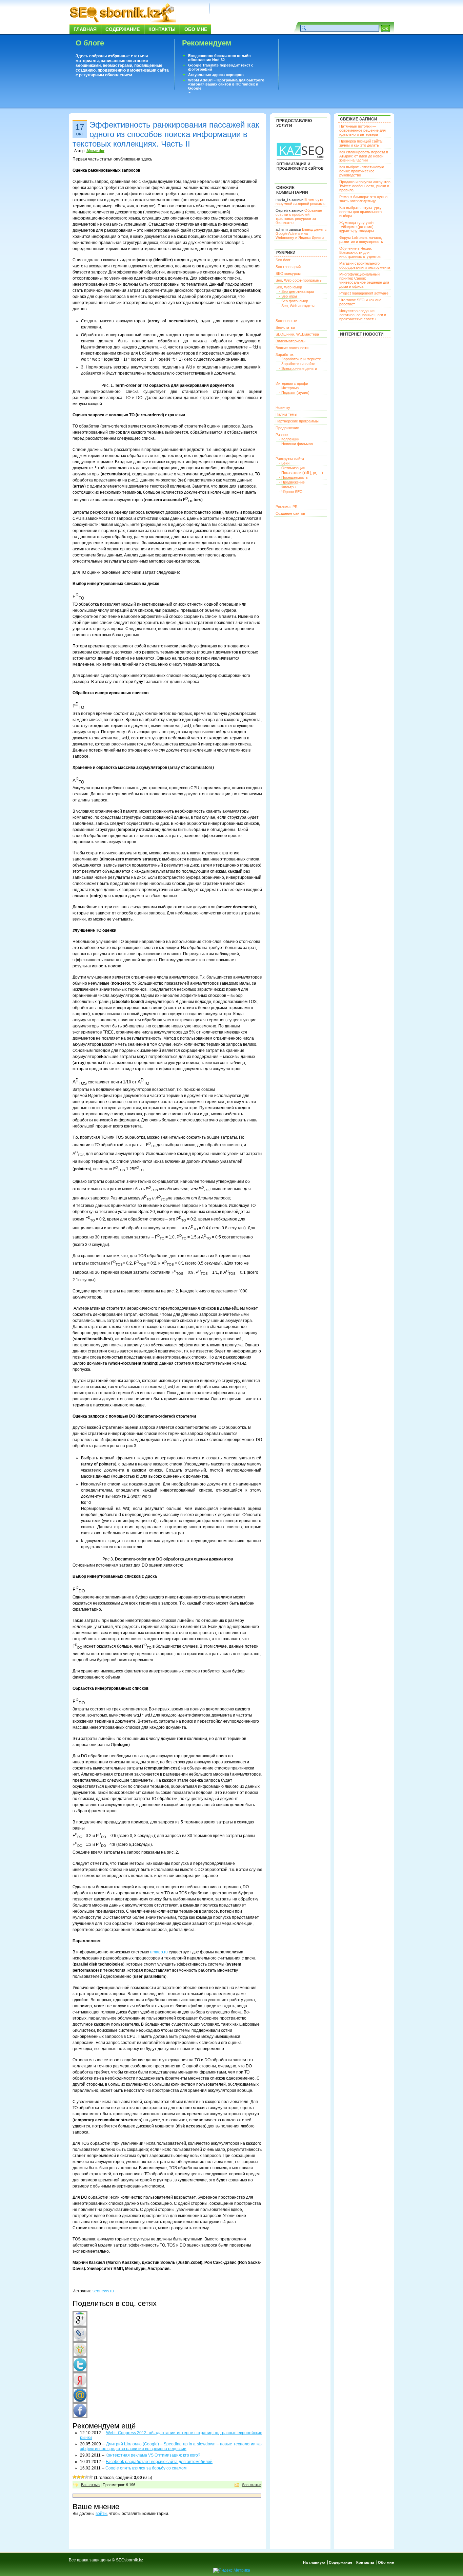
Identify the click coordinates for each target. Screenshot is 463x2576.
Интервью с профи (292, 383)
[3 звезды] (83, 2477)
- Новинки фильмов (296, 444)
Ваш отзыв (90, 2485)
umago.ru (159, 1952)
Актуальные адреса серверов (216, 75)
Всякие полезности (292, 348)
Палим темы (286, 414)
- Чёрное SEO (291, 492)
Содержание (123, 29)
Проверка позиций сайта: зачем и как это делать (361, 143)
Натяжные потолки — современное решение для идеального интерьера (363, 130)
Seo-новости (286, 321)
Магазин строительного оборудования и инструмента (365, 265)
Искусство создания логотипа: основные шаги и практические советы (363, 315)
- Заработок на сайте (297, 364)
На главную (314, 2562)
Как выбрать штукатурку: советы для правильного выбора (361, 212)
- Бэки (284, 463)
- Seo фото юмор (294, 301)
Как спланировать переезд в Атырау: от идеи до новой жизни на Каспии (364, 156)
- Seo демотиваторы (296, 291)
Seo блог (283, 260)
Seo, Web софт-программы (299, 280)
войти (101, 2514)
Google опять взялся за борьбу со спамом (146, 2468)
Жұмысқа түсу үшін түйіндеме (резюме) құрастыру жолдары (357, 227)
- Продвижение (292, 482)
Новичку (283, 408)
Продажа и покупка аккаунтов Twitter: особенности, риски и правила (365, 186)
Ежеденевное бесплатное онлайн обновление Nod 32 (219, 58)
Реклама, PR (287, 507)
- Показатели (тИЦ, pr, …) (301, 473)
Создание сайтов (290, 513)
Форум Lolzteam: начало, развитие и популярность (361, 240)
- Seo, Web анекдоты (297, 306)
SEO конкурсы (288, 273)
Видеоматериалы (290, 341)
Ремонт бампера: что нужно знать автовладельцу (363, 199)
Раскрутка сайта (290, 459)
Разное (282, 435)
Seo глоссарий (288, 267)
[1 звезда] (75, 2477)
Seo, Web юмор (289, 287)
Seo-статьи (252, 2485)
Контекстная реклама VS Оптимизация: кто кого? (153, 2455)
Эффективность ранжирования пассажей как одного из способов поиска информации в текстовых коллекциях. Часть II (166, 134)
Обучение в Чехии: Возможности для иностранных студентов (360, 252)
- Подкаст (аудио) (294, 393)
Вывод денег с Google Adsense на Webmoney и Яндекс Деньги (301, 233)
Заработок (285, 355)
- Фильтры (288, 487)
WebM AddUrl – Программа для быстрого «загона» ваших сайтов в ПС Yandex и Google (226, 84)
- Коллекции (289, 439)
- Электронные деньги (298, 368)
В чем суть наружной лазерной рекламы (300, 202)
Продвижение (287, 428)
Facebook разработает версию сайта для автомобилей (159, 2462)
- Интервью (289, 388)
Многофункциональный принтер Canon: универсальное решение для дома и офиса (364, 280)
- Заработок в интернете (300, 359)
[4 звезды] (87, 2477)
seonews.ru (103, 2291)
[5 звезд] (91, 2477)
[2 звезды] (79, 2477)
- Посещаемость (293, 477)
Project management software (364, 293)
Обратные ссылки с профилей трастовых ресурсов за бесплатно (299, 216)
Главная (85, 29)
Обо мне (196, 29)
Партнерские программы (297, 421)
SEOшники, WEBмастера (297, 334)
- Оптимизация (292, 468)
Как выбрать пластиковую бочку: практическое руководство (362, 171)
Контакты (162, 29)
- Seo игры (288, 296)
